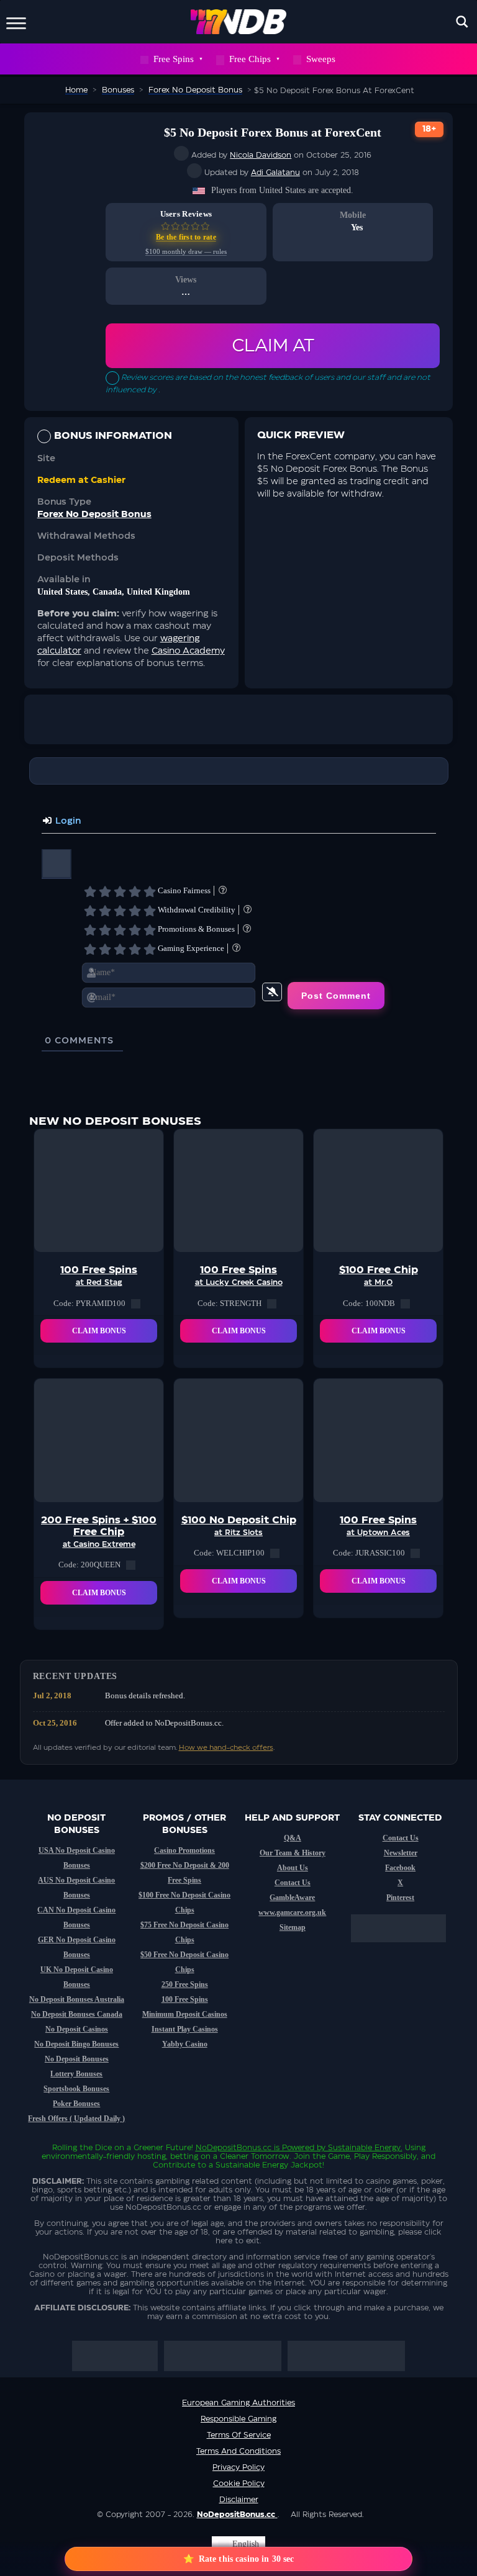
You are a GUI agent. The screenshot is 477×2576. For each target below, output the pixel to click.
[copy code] (136, 1304)
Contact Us (293, 1883)
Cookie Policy (239, 2484)
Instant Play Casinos (185, 2029)
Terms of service (239, 2435)
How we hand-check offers (226, 1748)
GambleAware (292, 1898)
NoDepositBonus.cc (234, 2148)
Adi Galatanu (275, 173)
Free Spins (174, 59)
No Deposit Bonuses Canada (77, 2014)
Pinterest (400, 1898)
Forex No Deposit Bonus (94, 515)
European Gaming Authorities (238, 2403)
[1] (90, 891)
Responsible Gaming (238, 2419)
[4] (135, 891)
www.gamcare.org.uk (292, 1912)
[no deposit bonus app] (405, 1948)
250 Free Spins (185, 1984)
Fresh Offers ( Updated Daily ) (76, 2119)
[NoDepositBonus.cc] (239, 22)
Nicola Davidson (261, 155)
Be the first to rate (186, 237)
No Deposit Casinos (77, 2029)
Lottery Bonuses (76, 2074)
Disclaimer (239, 2500)
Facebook (400, 1868)
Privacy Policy (238, 2467)
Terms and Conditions (238, 2451)
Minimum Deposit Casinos (185, 2014)
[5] (150, 891)
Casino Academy (188, 651)
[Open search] (462, 22)
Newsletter (401, 1853)
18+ (429, 129)
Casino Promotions (184, 1850)
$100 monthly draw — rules (186, 252)
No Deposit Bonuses (77, 2059)
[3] (120, 891)
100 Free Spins (185, 1999)
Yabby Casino (185, 2044)
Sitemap (293, 1927)
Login (67, 821)
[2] (105, 891)
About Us (293, 1868)
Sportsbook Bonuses (76, 2089)
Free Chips (250, 59)
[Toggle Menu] (16, 21)
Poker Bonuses (76, 2104)
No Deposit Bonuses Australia (77, 1999)
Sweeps (321, 59)
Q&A (293, 1838)
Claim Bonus (99, 1331)
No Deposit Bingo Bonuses (76, 2044)
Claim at (273, 346)
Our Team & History (293, 1853)
